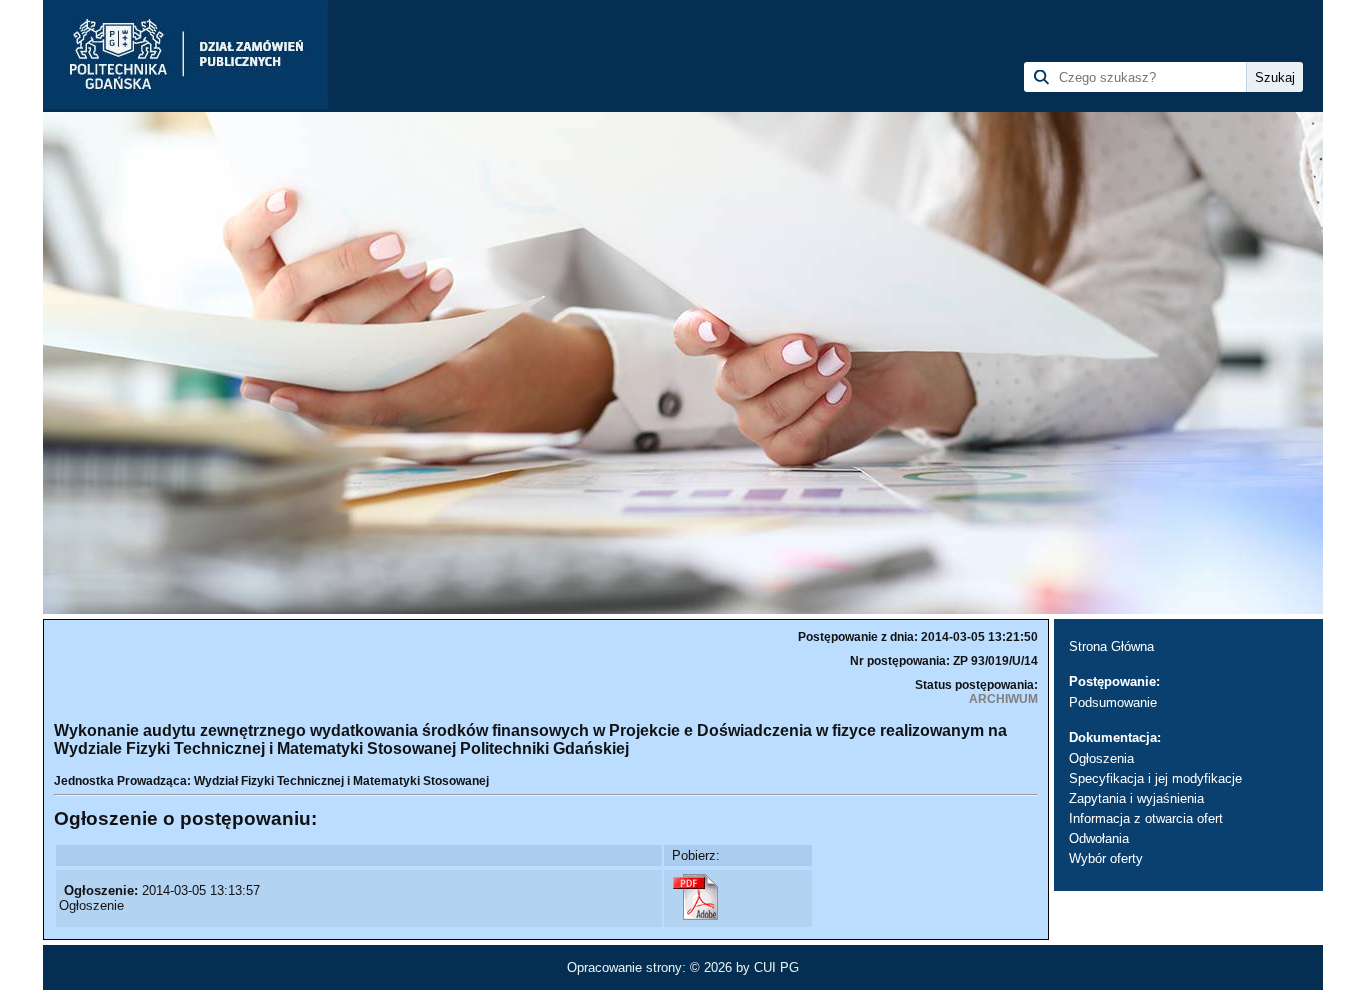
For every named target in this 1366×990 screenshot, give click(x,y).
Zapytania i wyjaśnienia (1136, 798)
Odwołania (1099, 838)
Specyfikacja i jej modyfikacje (1155, 778)
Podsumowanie (1113, 702)
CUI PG (776, 967)
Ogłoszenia (1101, 758)
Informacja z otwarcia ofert (1146, 818)
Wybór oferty (1106, 858)
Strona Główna (1111, 646)
